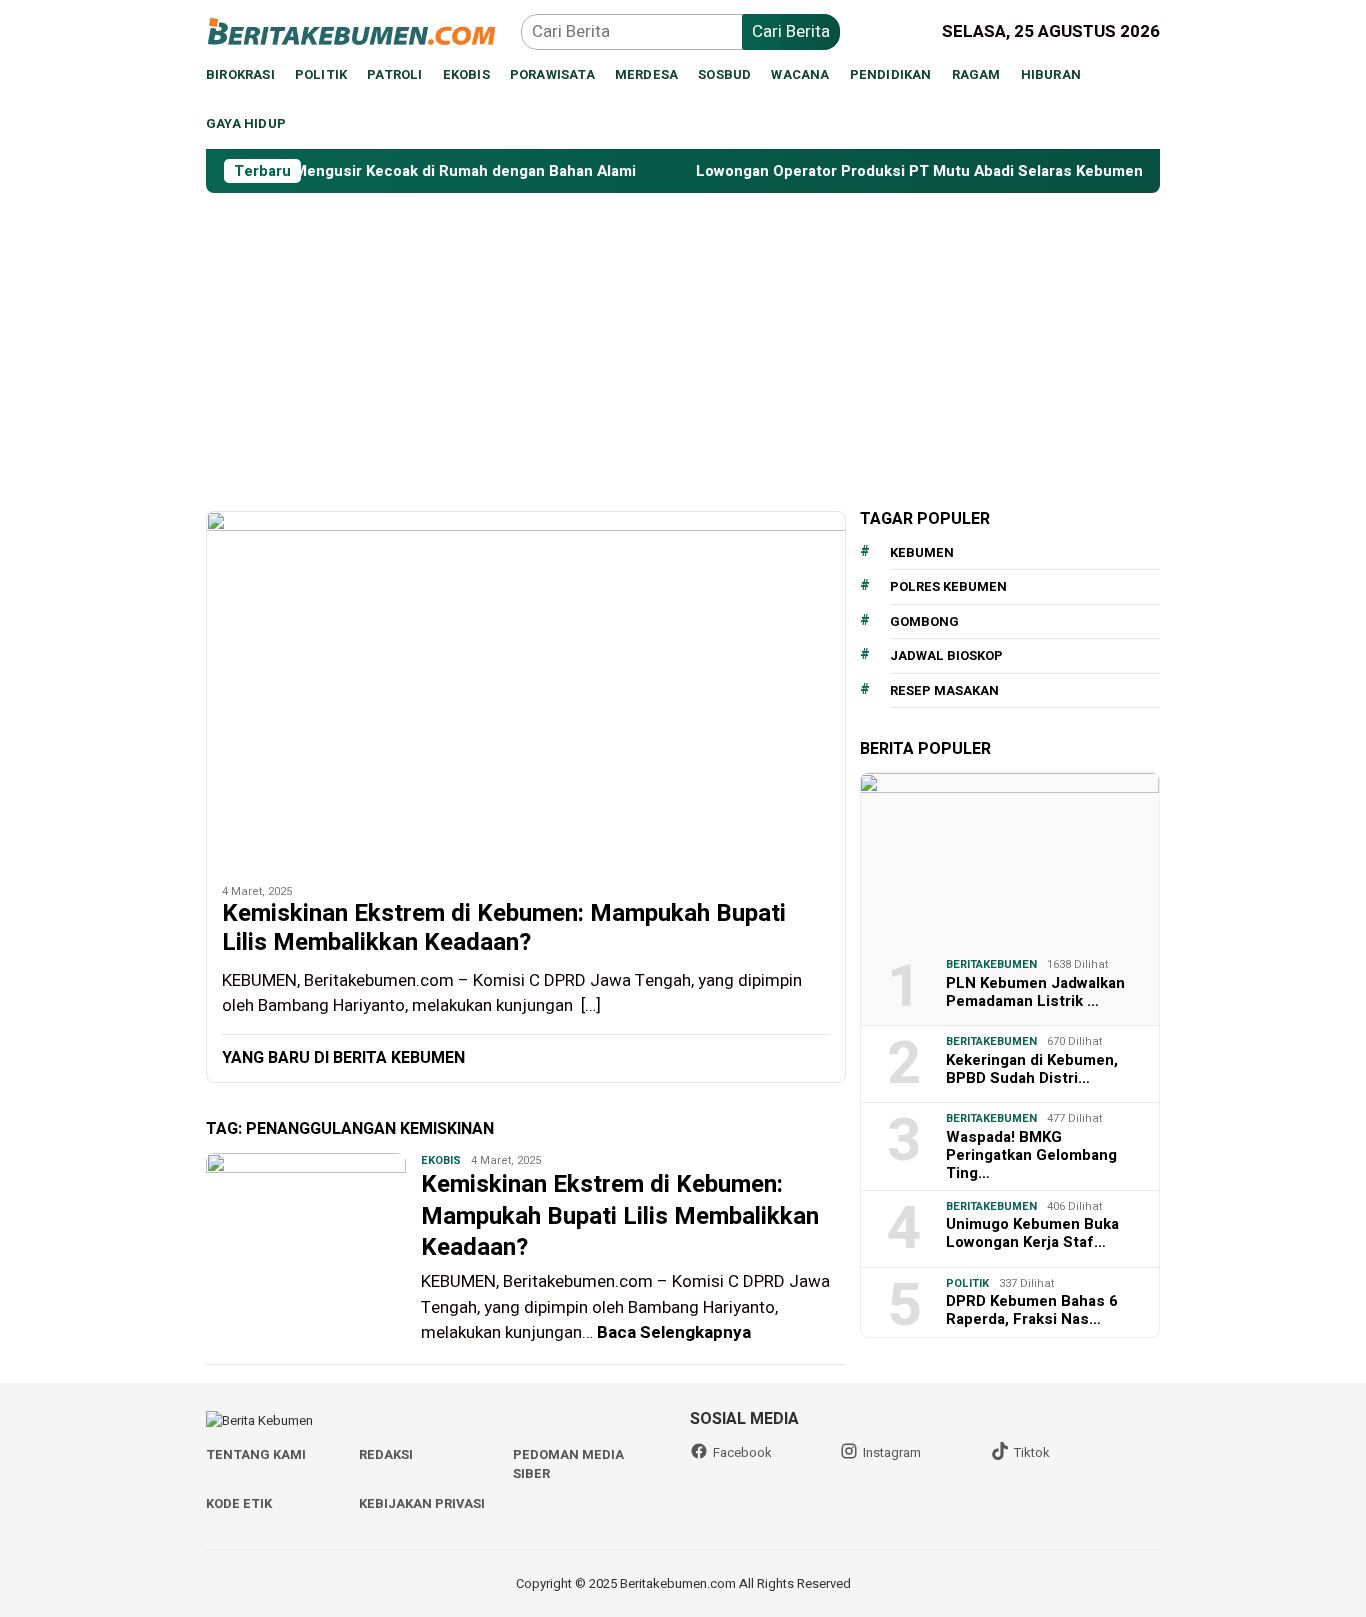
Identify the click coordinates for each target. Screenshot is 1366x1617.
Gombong (924, 620)
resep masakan (944, 689)
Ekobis (441, 1160)
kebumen (922, 551)
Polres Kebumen (948, 586)
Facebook (742, 1452)
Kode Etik (239, 1503)
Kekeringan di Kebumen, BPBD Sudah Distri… (1032, 1068)
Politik (967, 1282)
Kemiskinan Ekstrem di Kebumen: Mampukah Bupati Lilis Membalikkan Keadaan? (504, 929)
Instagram (892, 1452)
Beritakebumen (991, 963)
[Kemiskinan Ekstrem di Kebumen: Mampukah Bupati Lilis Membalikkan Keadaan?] (526, 690)
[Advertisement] (683, 343)
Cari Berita (791, 31)
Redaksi (386, 1454)
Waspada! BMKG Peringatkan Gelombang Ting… (1031, 1154)
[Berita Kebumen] (363, 30)
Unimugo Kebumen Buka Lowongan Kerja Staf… (1032, 1232)
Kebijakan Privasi (422, 1503)
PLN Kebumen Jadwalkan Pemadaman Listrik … (1035, 991)
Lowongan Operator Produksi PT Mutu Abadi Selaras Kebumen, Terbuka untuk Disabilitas (980, 171)
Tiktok (1032, 1452)
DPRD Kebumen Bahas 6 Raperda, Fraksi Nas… (1032, 1309)
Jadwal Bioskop (946, 655)
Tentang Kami (256, 1454)
